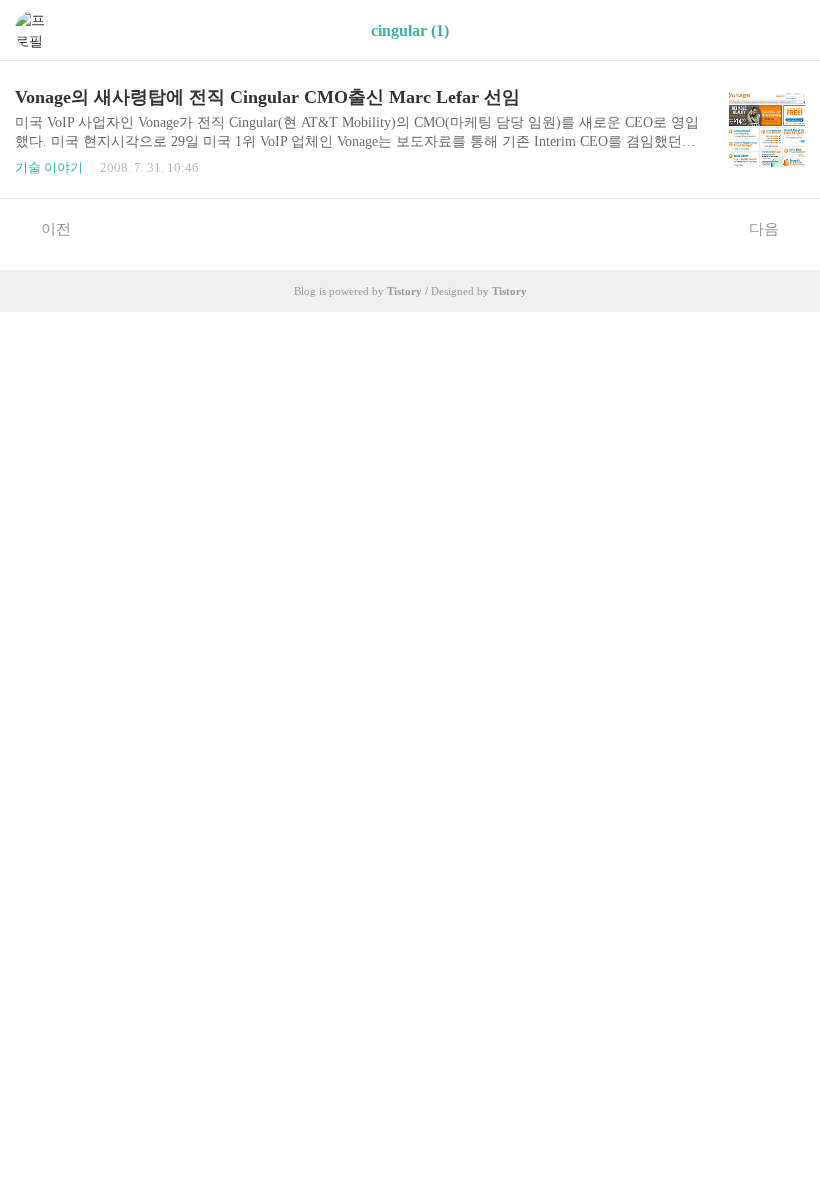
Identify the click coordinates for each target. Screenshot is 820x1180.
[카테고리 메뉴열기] (785, 30)
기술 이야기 (49, 167)
